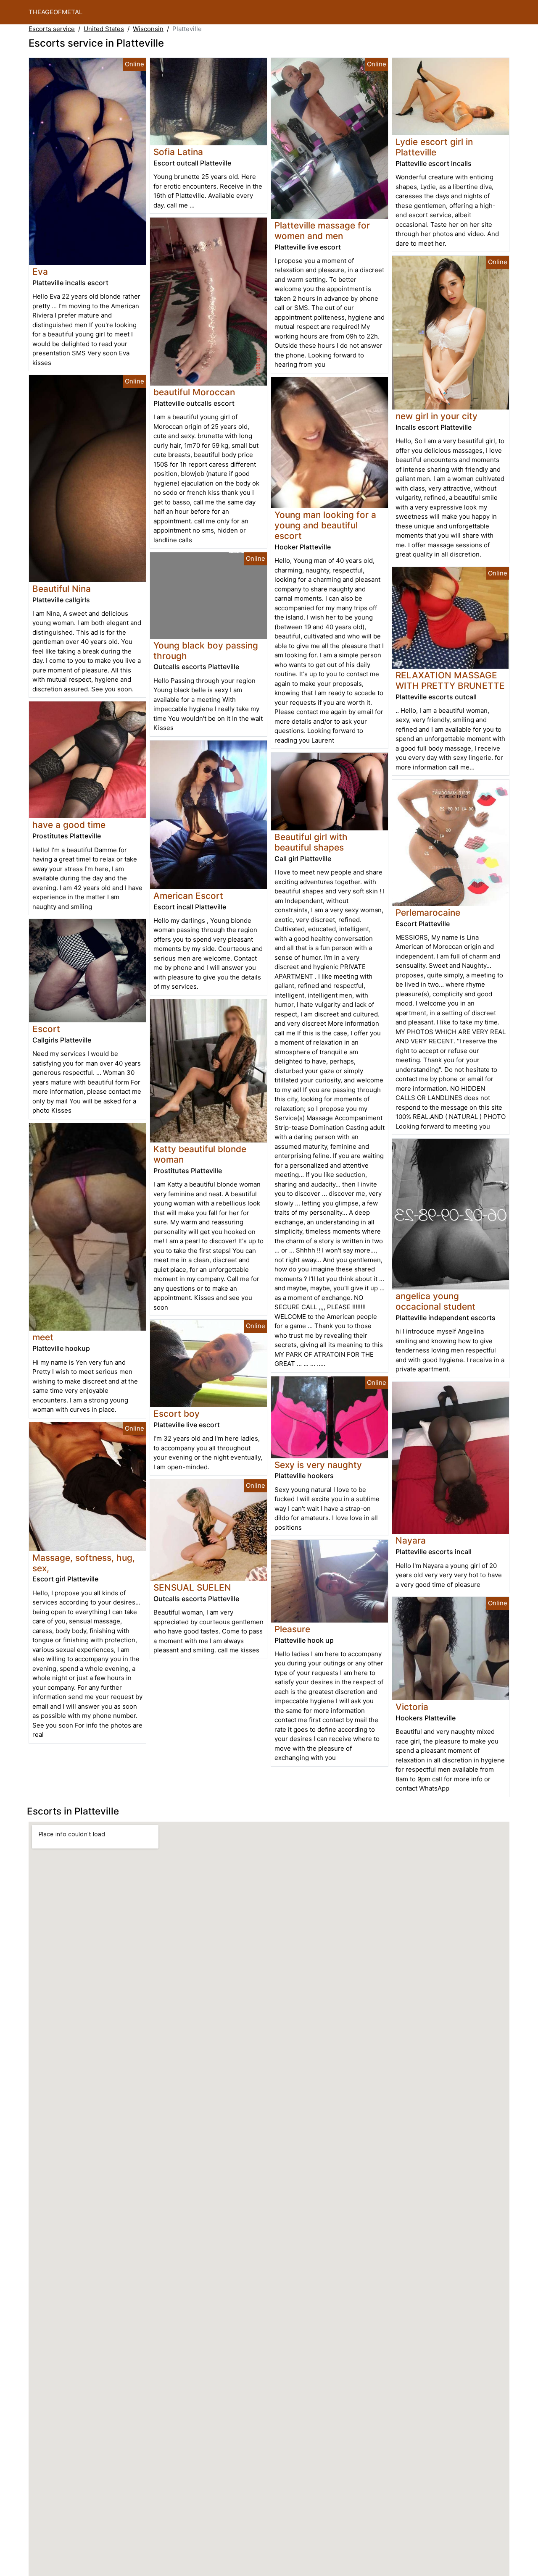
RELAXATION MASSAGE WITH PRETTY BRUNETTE (450, 680)
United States (104, 29)
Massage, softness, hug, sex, (84, 1563)
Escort (46, 1029)
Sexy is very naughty (318, 1465)
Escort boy (177, 1414)
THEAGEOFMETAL (55, 12)
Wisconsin (148, 29)
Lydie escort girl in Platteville (434, 147)
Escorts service (52, 29)
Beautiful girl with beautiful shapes (311, 842)
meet (43, 1337)
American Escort (188, 896)
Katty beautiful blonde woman (200, 1154)
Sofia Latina (178, 152)
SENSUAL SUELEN (192, 1587)
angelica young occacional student (435, 1301)
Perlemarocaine (428, 912)
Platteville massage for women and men (322, 231)
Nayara (411, 1540)
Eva (40, 272)
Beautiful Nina (62, 589)
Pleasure (292, 1629)
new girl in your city (436, 416)
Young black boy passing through (206, 651)
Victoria (412, 1707)
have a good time (69, 825)
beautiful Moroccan (194, 392)
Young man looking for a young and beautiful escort (325, 525)
